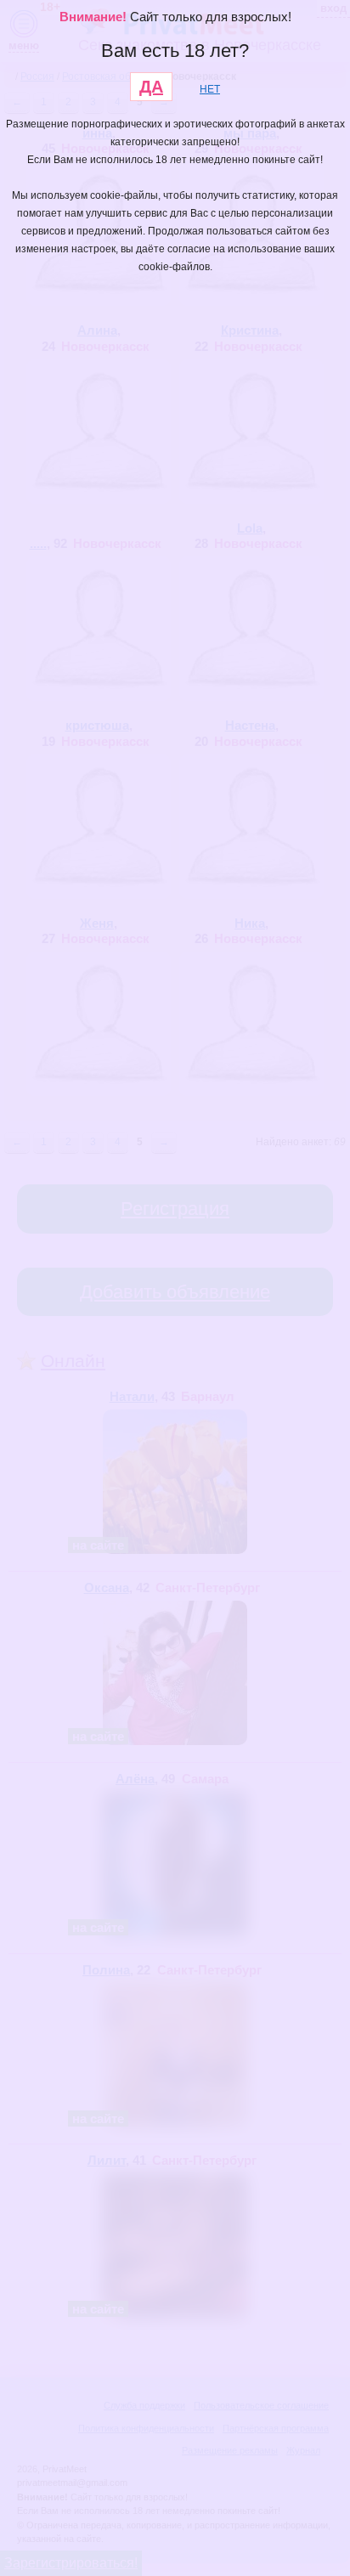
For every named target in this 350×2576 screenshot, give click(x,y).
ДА (151, 87)
